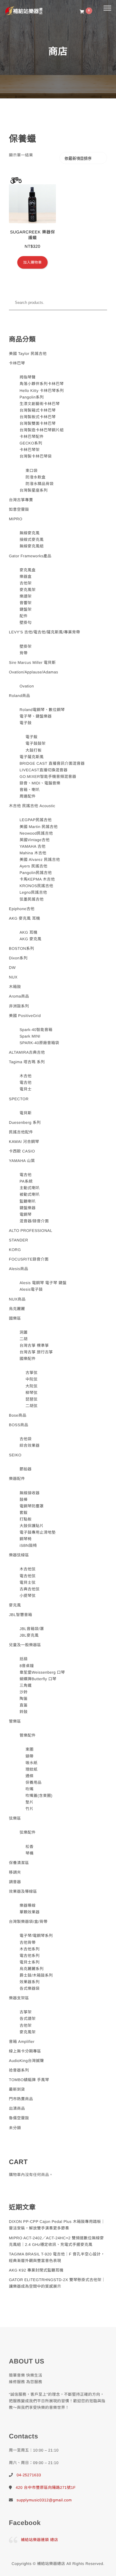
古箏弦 (32, 1373)
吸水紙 (32, 1763)
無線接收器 (30, 1493)
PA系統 (26, 1181)
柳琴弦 (32, 1393)
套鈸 (24, 1513)
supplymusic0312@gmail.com (44, 2500)
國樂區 (15, 1318)
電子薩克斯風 (32, 757)
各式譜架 (28, 2019)
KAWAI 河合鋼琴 (24, 1142)
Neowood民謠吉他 (36, 833)
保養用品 (34, 1782)
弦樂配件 (28, 1832)
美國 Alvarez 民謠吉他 (40, 860)
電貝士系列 (30, 1962)
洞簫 (24, 1332)
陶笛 (24, 1699)
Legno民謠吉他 (33, 892)
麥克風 (15, 1605)
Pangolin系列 (32, 397)
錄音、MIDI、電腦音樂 (40, 783)
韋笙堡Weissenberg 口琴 (42, 1672)
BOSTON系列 (22, 948)
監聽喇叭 (28, 1201)
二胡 (24, 1339)
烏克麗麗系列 (32, 1969)
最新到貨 (17, 2089)
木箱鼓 (15, 987)
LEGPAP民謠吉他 (36, 820)
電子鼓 (26, 723)
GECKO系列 (31, 443)
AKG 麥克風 (31, 939)
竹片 (30, 1809)
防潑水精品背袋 (40, 484)
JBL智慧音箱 (21, 1615)
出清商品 (17, 2108)
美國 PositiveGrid (25, 1016)
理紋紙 (32, 1769)
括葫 (24, 1659)
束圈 (30, 1749)
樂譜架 (26, 596)
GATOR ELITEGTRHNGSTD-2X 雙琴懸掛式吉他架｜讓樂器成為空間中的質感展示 (57, 2283)
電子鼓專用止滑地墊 (38, 1532)
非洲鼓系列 (19, 1006)
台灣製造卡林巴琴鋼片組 (42, 430)
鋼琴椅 (26, 1539)
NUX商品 (17, 1299)
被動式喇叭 (30, 1194)
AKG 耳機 (29, 932)
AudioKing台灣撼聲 (26, 2061)
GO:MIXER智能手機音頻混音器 (48, 777)
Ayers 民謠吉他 (34, 866)
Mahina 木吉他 (33, 853)
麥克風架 (28, 590)
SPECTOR (19, 1099)
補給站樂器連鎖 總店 (40, 2540)
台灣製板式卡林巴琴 (38, 417)
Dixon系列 (18, 958)
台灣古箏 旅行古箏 (36, 1352)
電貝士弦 (28, 1582)
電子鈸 (32, 737)
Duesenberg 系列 (25, 1122)
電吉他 (26, 1082)
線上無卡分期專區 (25, 2051)
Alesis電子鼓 (31, 1289)
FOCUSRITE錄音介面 (29, 1259)
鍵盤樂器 (28, 1208)
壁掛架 (26, 646)
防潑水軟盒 (36, 477)
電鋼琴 (26, 1214)
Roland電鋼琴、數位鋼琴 (42, 710)
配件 (24, 616)
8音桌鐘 (27, 1666)
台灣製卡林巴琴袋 (36, 456)
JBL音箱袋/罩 (32, 1629)
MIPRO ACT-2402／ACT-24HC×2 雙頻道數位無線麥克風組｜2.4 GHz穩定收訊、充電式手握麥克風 (56, 2241)
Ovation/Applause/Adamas (33, 672)
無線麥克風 (30, 533)
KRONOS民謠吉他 (36, 886)
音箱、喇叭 (30, 790)
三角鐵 (26, 1685)
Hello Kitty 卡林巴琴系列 (42, 391)
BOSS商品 (19, 1425)
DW (12, 968)
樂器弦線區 (19, 1555)
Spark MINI (30, 1036)
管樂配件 (28, 1735)
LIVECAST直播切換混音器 (44, 770)
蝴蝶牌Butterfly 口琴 (38, 1679)
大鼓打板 (34, 750)
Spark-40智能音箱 (36, 1030)
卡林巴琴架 (30, 450)
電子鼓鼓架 (36, 743)
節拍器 (26, 1469)
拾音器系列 (19, 2070)
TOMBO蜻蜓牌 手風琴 (29, 2080)
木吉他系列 (30, 1949)
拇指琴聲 (28, 377)
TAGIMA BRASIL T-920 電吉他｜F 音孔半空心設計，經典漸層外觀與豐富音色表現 (57, 2257)
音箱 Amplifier (22, 2042)
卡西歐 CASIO (22, 1151)
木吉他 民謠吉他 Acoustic (32, 806)
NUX (13, 977)
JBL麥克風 (29, 1635)
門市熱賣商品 (21, 2099)
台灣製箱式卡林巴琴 (38, 410)
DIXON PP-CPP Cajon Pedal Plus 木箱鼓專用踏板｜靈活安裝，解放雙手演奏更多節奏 (57, 2225)
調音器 (15, 1882)
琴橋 (30, 1853)
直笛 (24, 1705)
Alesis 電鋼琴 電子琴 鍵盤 (43, 1283)
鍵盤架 (26, 609)
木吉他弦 (28, 1569)
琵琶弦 (32, 1399)
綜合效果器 (30, 1445)
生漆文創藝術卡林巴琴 (40, 404)
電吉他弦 (28, 1576)
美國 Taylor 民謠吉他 (28, 354)
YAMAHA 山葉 (22, 1161)
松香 (30, 1847)
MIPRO (16, 519)
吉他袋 (26, 1439)
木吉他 (26, 1076)
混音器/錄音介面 (34, 1221)
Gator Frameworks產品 (30, 556)
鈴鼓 (24, 1712)
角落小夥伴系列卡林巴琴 (42, 384)
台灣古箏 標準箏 (34, 1345)
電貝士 (26, 1089)
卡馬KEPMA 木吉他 (37, 879)
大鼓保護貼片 (32, 1526)
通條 (30, 1776)
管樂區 (15, 1721)
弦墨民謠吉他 (32, 899)
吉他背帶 (28, 1942)
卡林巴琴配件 (32, 437)
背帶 (24, 653)
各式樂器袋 (30, 1988)
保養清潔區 (19, 1863)
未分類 (15, 2128)
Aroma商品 (19, 996)
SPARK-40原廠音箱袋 (39, 1043)
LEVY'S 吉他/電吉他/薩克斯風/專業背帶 (44, 632)
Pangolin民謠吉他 (36, 873)
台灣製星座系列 (34, 490)
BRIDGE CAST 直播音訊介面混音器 (52, 763)
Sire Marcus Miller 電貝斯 (32, 663)
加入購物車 (33, 262)
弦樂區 (15, 1818)
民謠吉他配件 (21, 1132)
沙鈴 (24, 1692)
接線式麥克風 (32, 540)
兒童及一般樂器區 (25, 1645)
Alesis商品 (19, 1269)
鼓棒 (24, 1499)
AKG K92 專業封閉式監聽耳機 (36, 2270)
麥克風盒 (28, 570)
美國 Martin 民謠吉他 (39, 827)
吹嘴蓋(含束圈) (39, 1796)
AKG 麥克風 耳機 (25, 918)
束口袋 (32, 471)
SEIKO (15, 1455)
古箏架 (26, 2012)
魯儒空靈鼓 (19, 2118)
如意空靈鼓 (19, 509)
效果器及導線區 (23, 1891)
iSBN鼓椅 (28, 1545)
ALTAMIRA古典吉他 (27, 1052)
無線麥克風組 (32, 546)
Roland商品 (19, 696)
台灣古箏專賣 (21, 500)
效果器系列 (30, 1982)
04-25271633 (29, 2475)
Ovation (27, 686)
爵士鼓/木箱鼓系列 (36, 1975)
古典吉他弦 (30, 1589)
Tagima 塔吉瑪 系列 (27, 1062)
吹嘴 (30, 1789)
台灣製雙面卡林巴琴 (38, 423)
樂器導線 (28, 1905)
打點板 (26, 1519)
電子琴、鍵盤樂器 (36, 716)
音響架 (26, 603)
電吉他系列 (30, 1956)
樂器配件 (17, 1479)
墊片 (30, 1802)
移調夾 (15, 1872)
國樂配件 (28, 1359)
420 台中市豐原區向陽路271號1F (46, 2487)
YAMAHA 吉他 (33, 846)
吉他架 (26, 583)
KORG (15, 1250)
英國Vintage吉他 (35, 840)
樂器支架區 (19, 1998)
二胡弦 (32, 1406)
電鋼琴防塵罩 (32, 1506)
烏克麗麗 (17, 1309)
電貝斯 (26, 1113)
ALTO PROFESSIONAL (31, 1231)
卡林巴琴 (17, 363)
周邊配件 (28, 796)
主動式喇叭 (30, 1188)
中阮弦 (32, 1379)
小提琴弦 (28, 1596)
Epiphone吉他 (22, 909)
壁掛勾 (26, 623)
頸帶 (30, 1756)
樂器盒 (26, 577)
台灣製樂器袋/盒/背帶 (28, 1922)
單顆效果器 (30, 1912)
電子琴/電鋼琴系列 (36, 1936)
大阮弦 (32, 1386)
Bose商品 (18, 1415)
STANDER (19, 1240)
